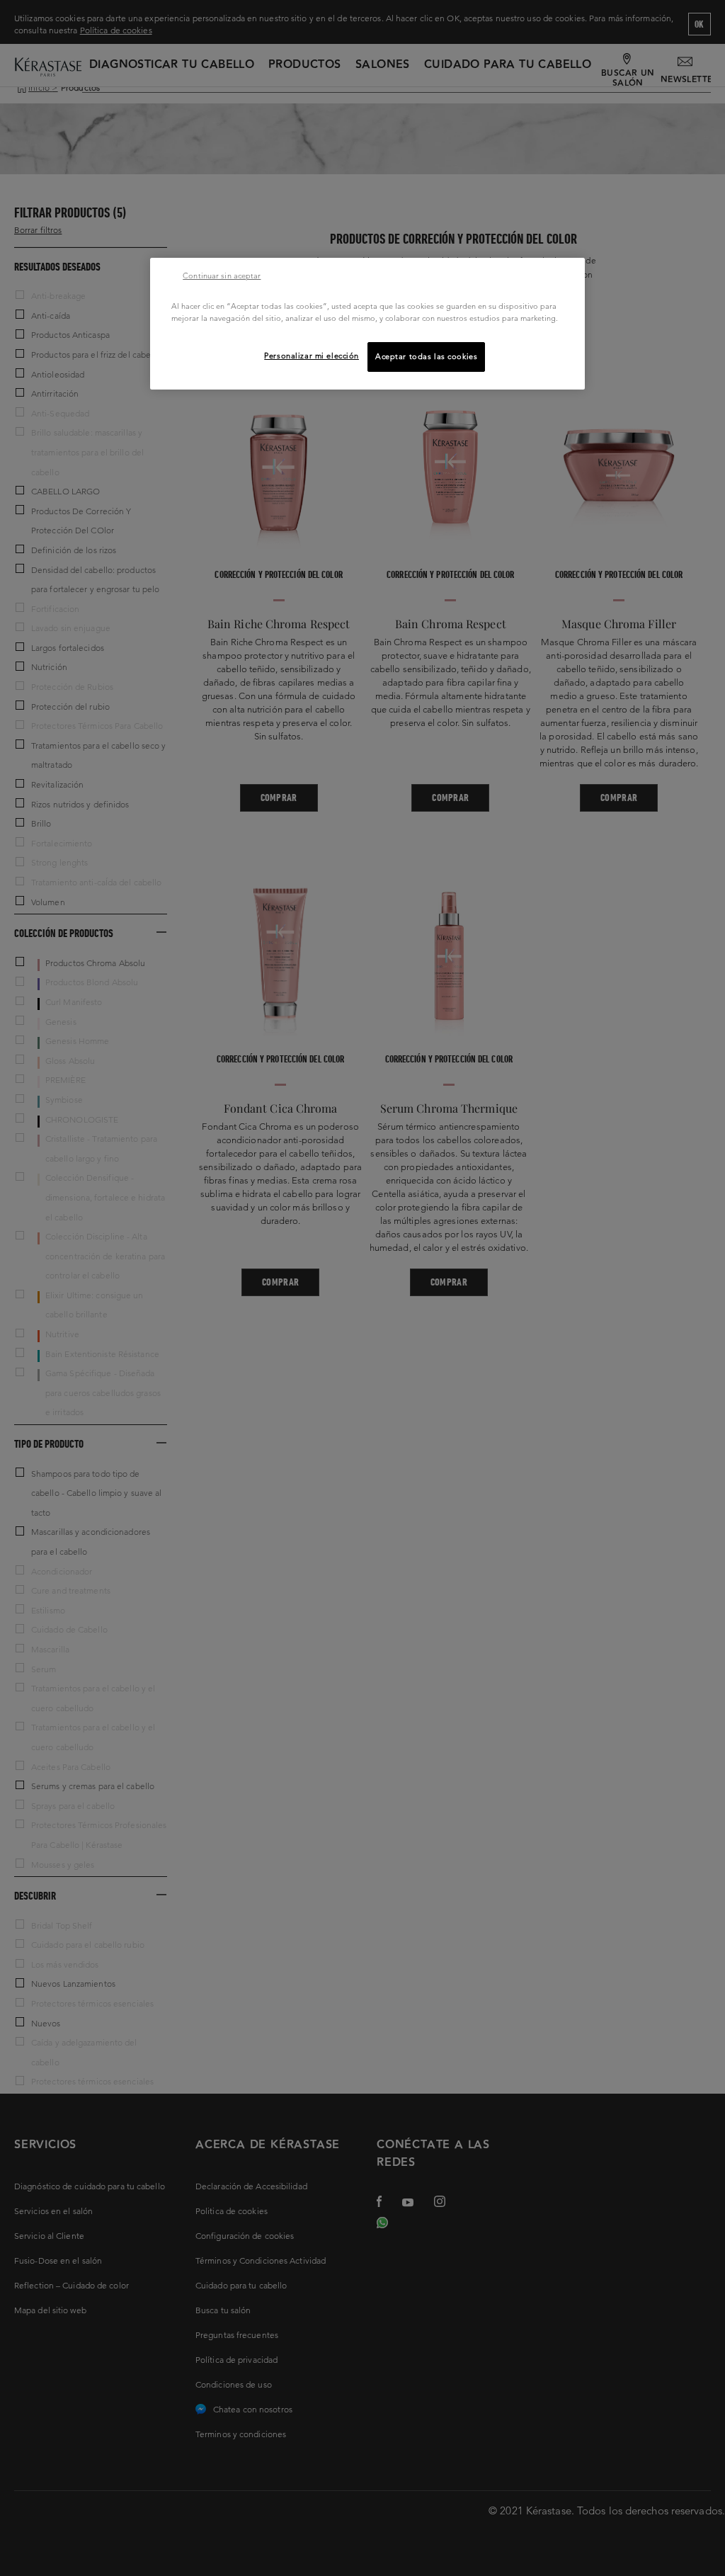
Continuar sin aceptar (222, 276)
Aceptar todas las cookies (426, 356)
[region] (367, 324)
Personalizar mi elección (312, 356)
